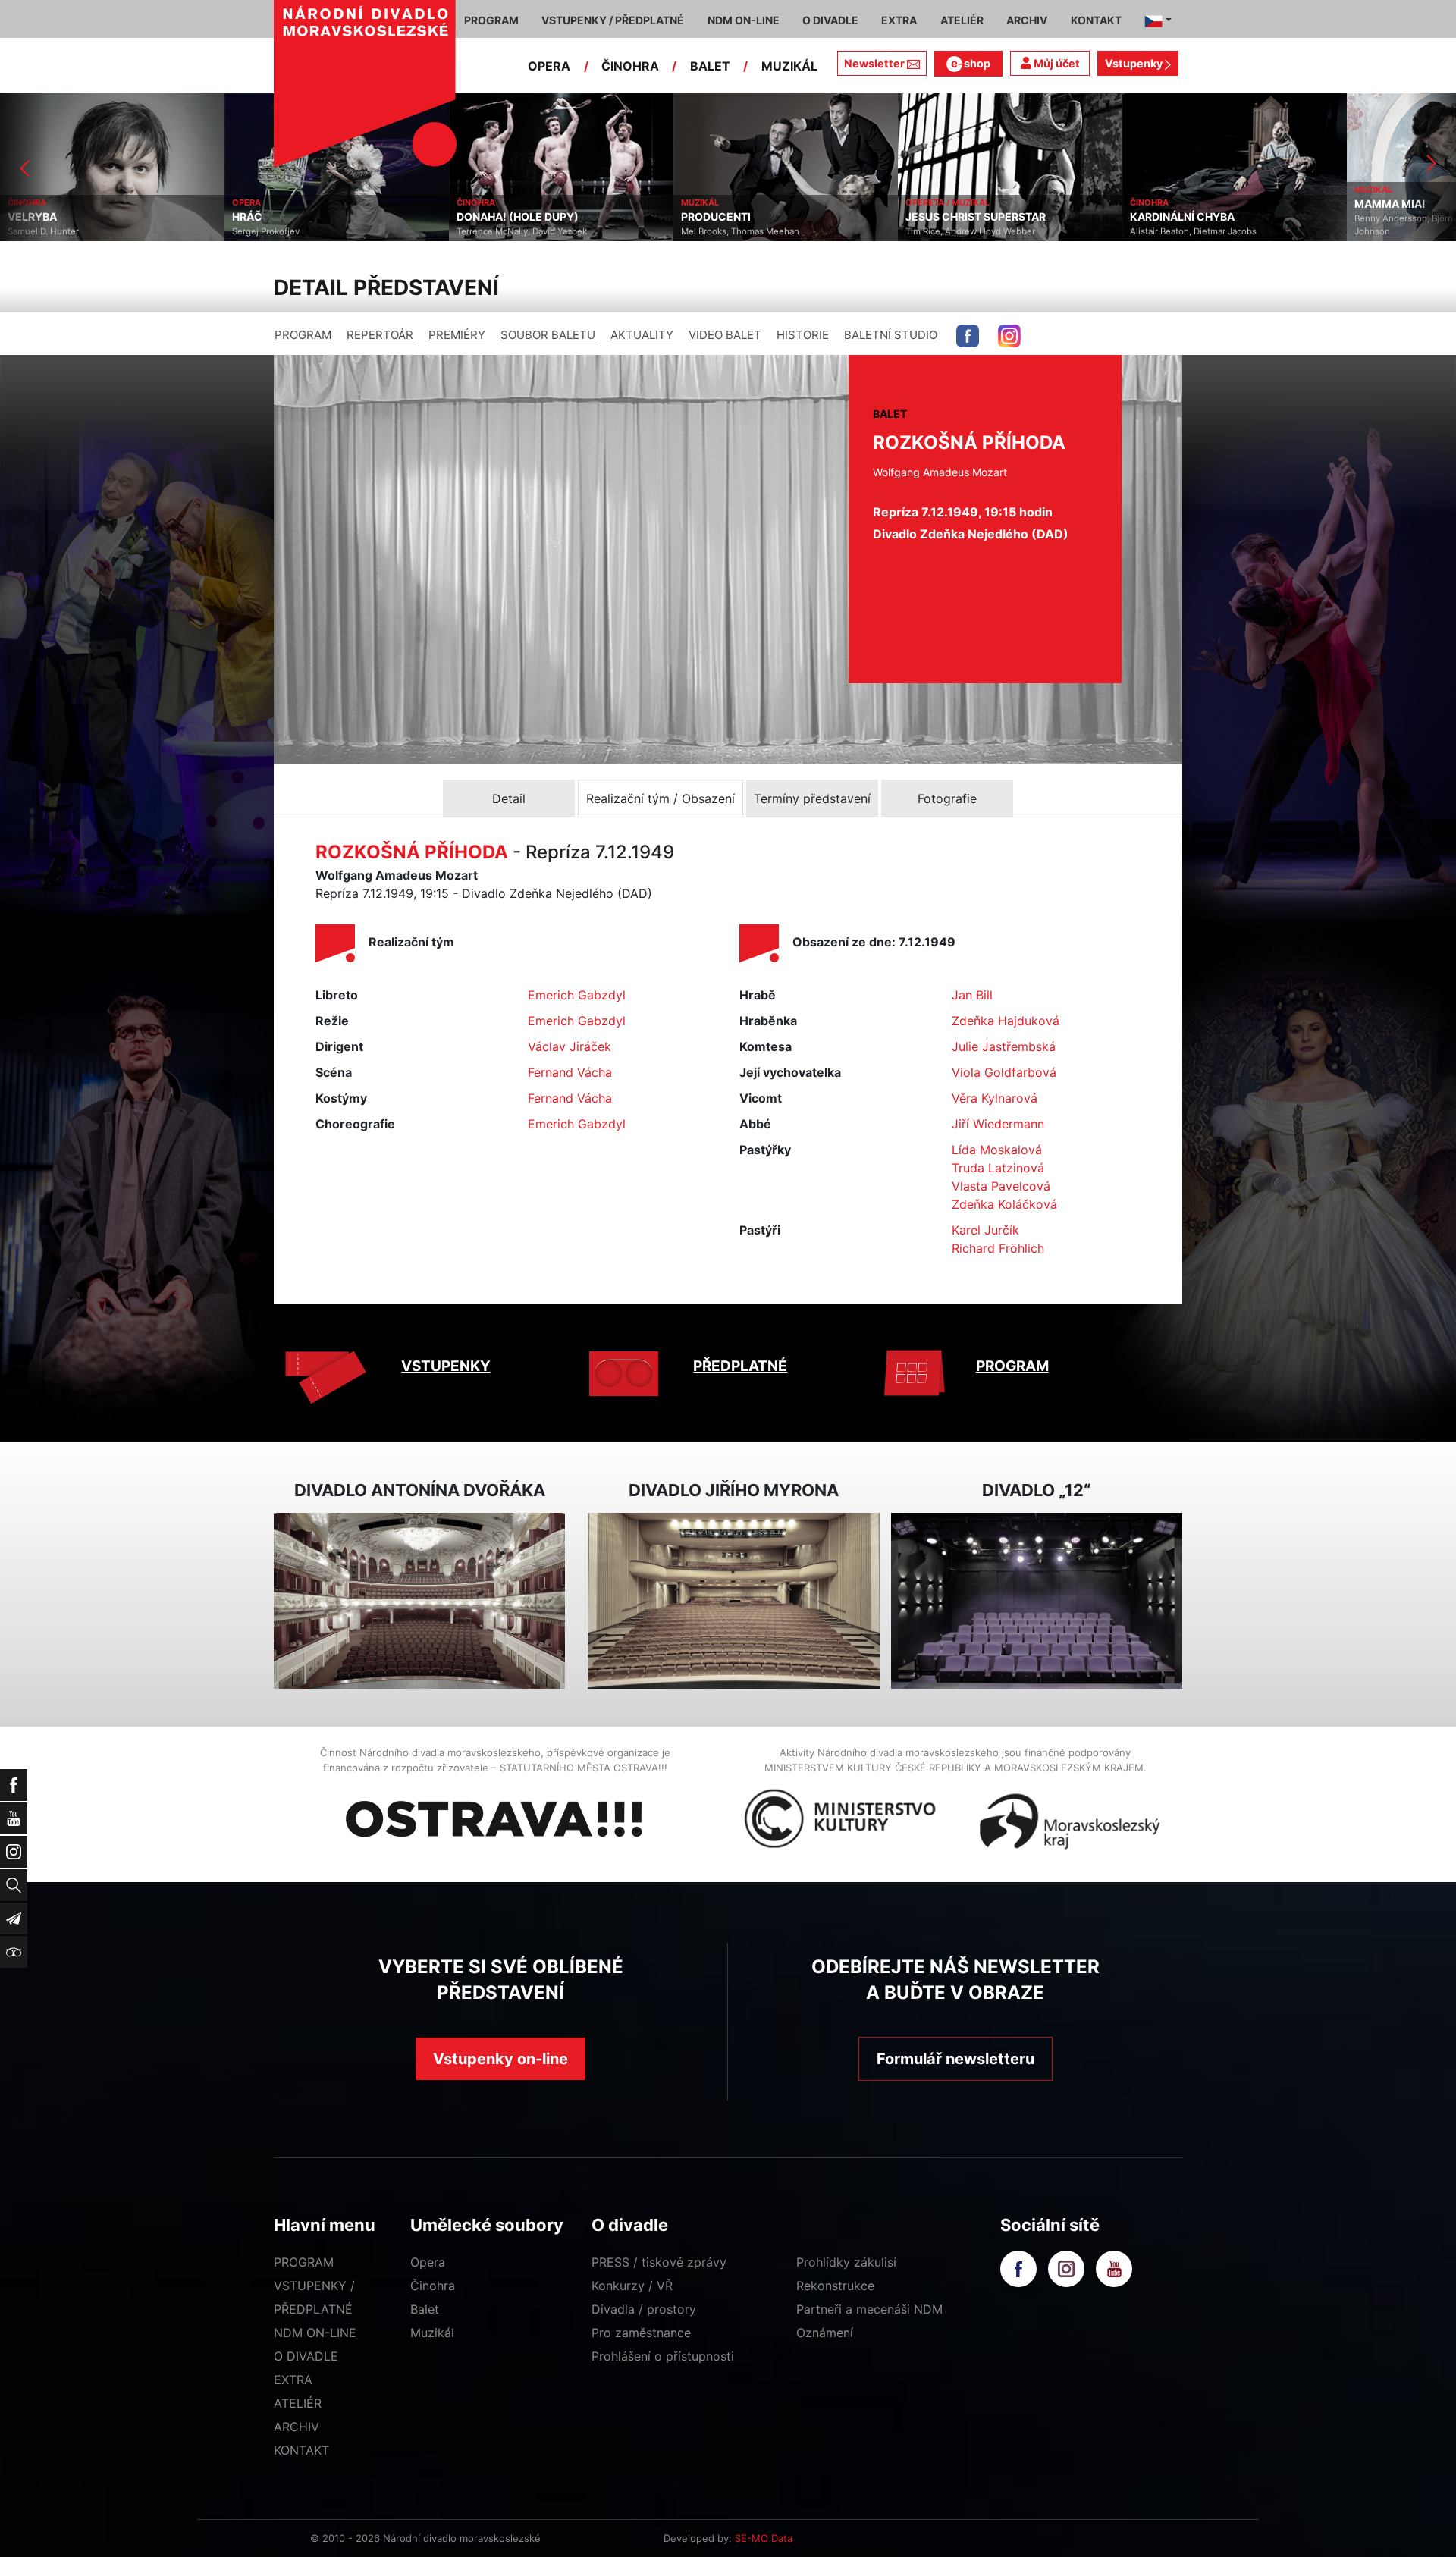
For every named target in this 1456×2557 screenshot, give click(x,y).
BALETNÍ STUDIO (891, 335)
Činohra (433, 2286)
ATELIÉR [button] (962, 20)
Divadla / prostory (644, 2309)
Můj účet (1056, 63)
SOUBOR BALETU (548, 335)
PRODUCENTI (491, 217)
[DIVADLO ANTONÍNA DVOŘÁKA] (419, 1601)
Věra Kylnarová (995, 1098)
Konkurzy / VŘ (632, 2286)
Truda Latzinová (998, 1168)
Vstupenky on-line (500, 2059)
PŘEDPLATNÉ (740, 1366)
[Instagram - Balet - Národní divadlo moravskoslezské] (1009, 336)
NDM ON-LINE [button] (744, 20)
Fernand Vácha (570, 1072)
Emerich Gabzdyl (577, 995)
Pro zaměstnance (641, 2333)
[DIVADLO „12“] (1037, 1601)
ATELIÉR (298, 2403)
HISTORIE (803, 335)
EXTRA (293, 2380)
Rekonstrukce (835, 2286)
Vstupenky (1135, 63)
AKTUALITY (642, 335)
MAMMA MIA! (1166, 204)
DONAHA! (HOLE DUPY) (293, 217)
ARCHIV (297, 2427)
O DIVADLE (306, 2356)
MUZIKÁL (789, 66)
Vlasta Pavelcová (1001, 1186)
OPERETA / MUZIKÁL (723, 202)
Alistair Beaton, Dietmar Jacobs (969, 231)
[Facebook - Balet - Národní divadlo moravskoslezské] (968, 336)
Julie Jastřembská (1004, 1046)
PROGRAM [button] (491, 20)
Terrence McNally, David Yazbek (297, 231)
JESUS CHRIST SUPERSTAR (751, 217)
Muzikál (432, 2333)
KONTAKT (301, 2450)
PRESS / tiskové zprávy (659, 2262)
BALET (710, 66)
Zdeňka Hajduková (1006, 1021)
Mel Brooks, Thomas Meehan (516, 231)
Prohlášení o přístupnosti (663, 2356)
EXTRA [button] (899, 20)
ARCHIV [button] (1027, 20)
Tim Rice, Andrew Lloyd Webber (746, 231)
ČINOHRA (630, 66)
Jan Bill (972, 995)
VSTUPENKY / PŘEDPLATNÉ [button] (613, 20)
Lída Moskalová (997, 1150)
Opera (428, 2262)
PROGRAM (303, 335)
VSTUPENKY (446, 1366)
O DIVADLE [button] (830, 20)
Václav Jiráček (570, 1046)
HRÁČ (23, 217)
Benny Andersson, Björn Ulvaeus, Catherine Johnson (1219, 225)
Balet (425, 2309)
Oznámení (825, 2333)
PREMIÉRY (457, 335)
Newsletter (874, 63)
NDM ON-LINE (315, 2333)
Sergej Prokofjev (41, 231)
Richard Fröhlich (998, 1248)
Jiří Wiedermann (998, 1124)
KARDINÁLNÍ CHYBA (958, 217)
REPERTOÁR (380, 335)
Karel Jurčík (985, 1230)
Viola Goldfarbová (1004, 1072)
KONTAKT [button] (1096, 20)
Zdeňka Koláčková (1004, 1204)
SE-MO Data (764, 2538)
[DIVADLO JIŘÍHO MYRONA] (733, 1601)
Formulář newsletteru (955, 2059)
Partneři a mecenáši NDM (869, 2309)
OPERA (549, 66)
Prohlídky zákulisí (846, 2262)
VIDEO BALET (725, 335)
